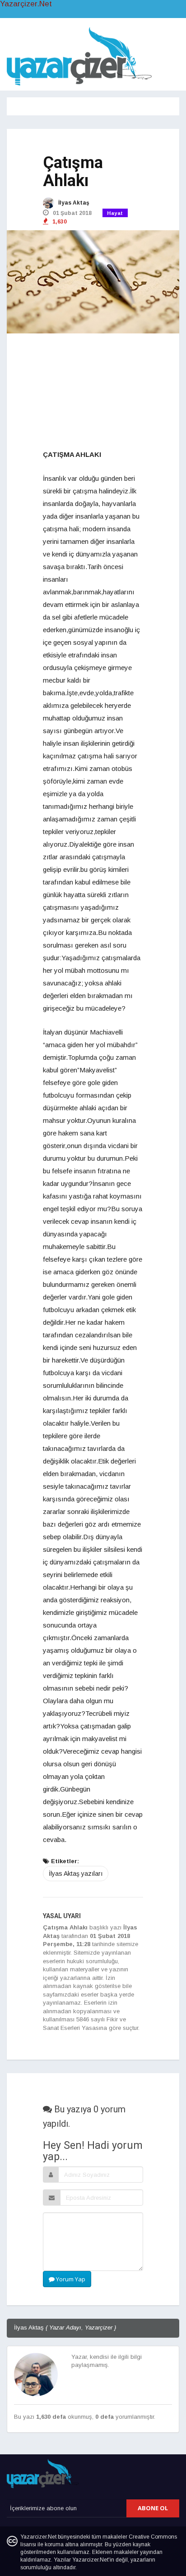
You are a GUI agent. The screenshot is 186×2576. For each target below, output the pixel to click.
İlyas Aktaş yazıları (76, 1874)
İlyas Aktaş (73, 203)
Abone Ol (153, 2508)
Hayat (115, 213)
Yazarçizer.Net (26, 4)
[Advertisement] (93, 392)
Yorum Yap (70, 2279)
